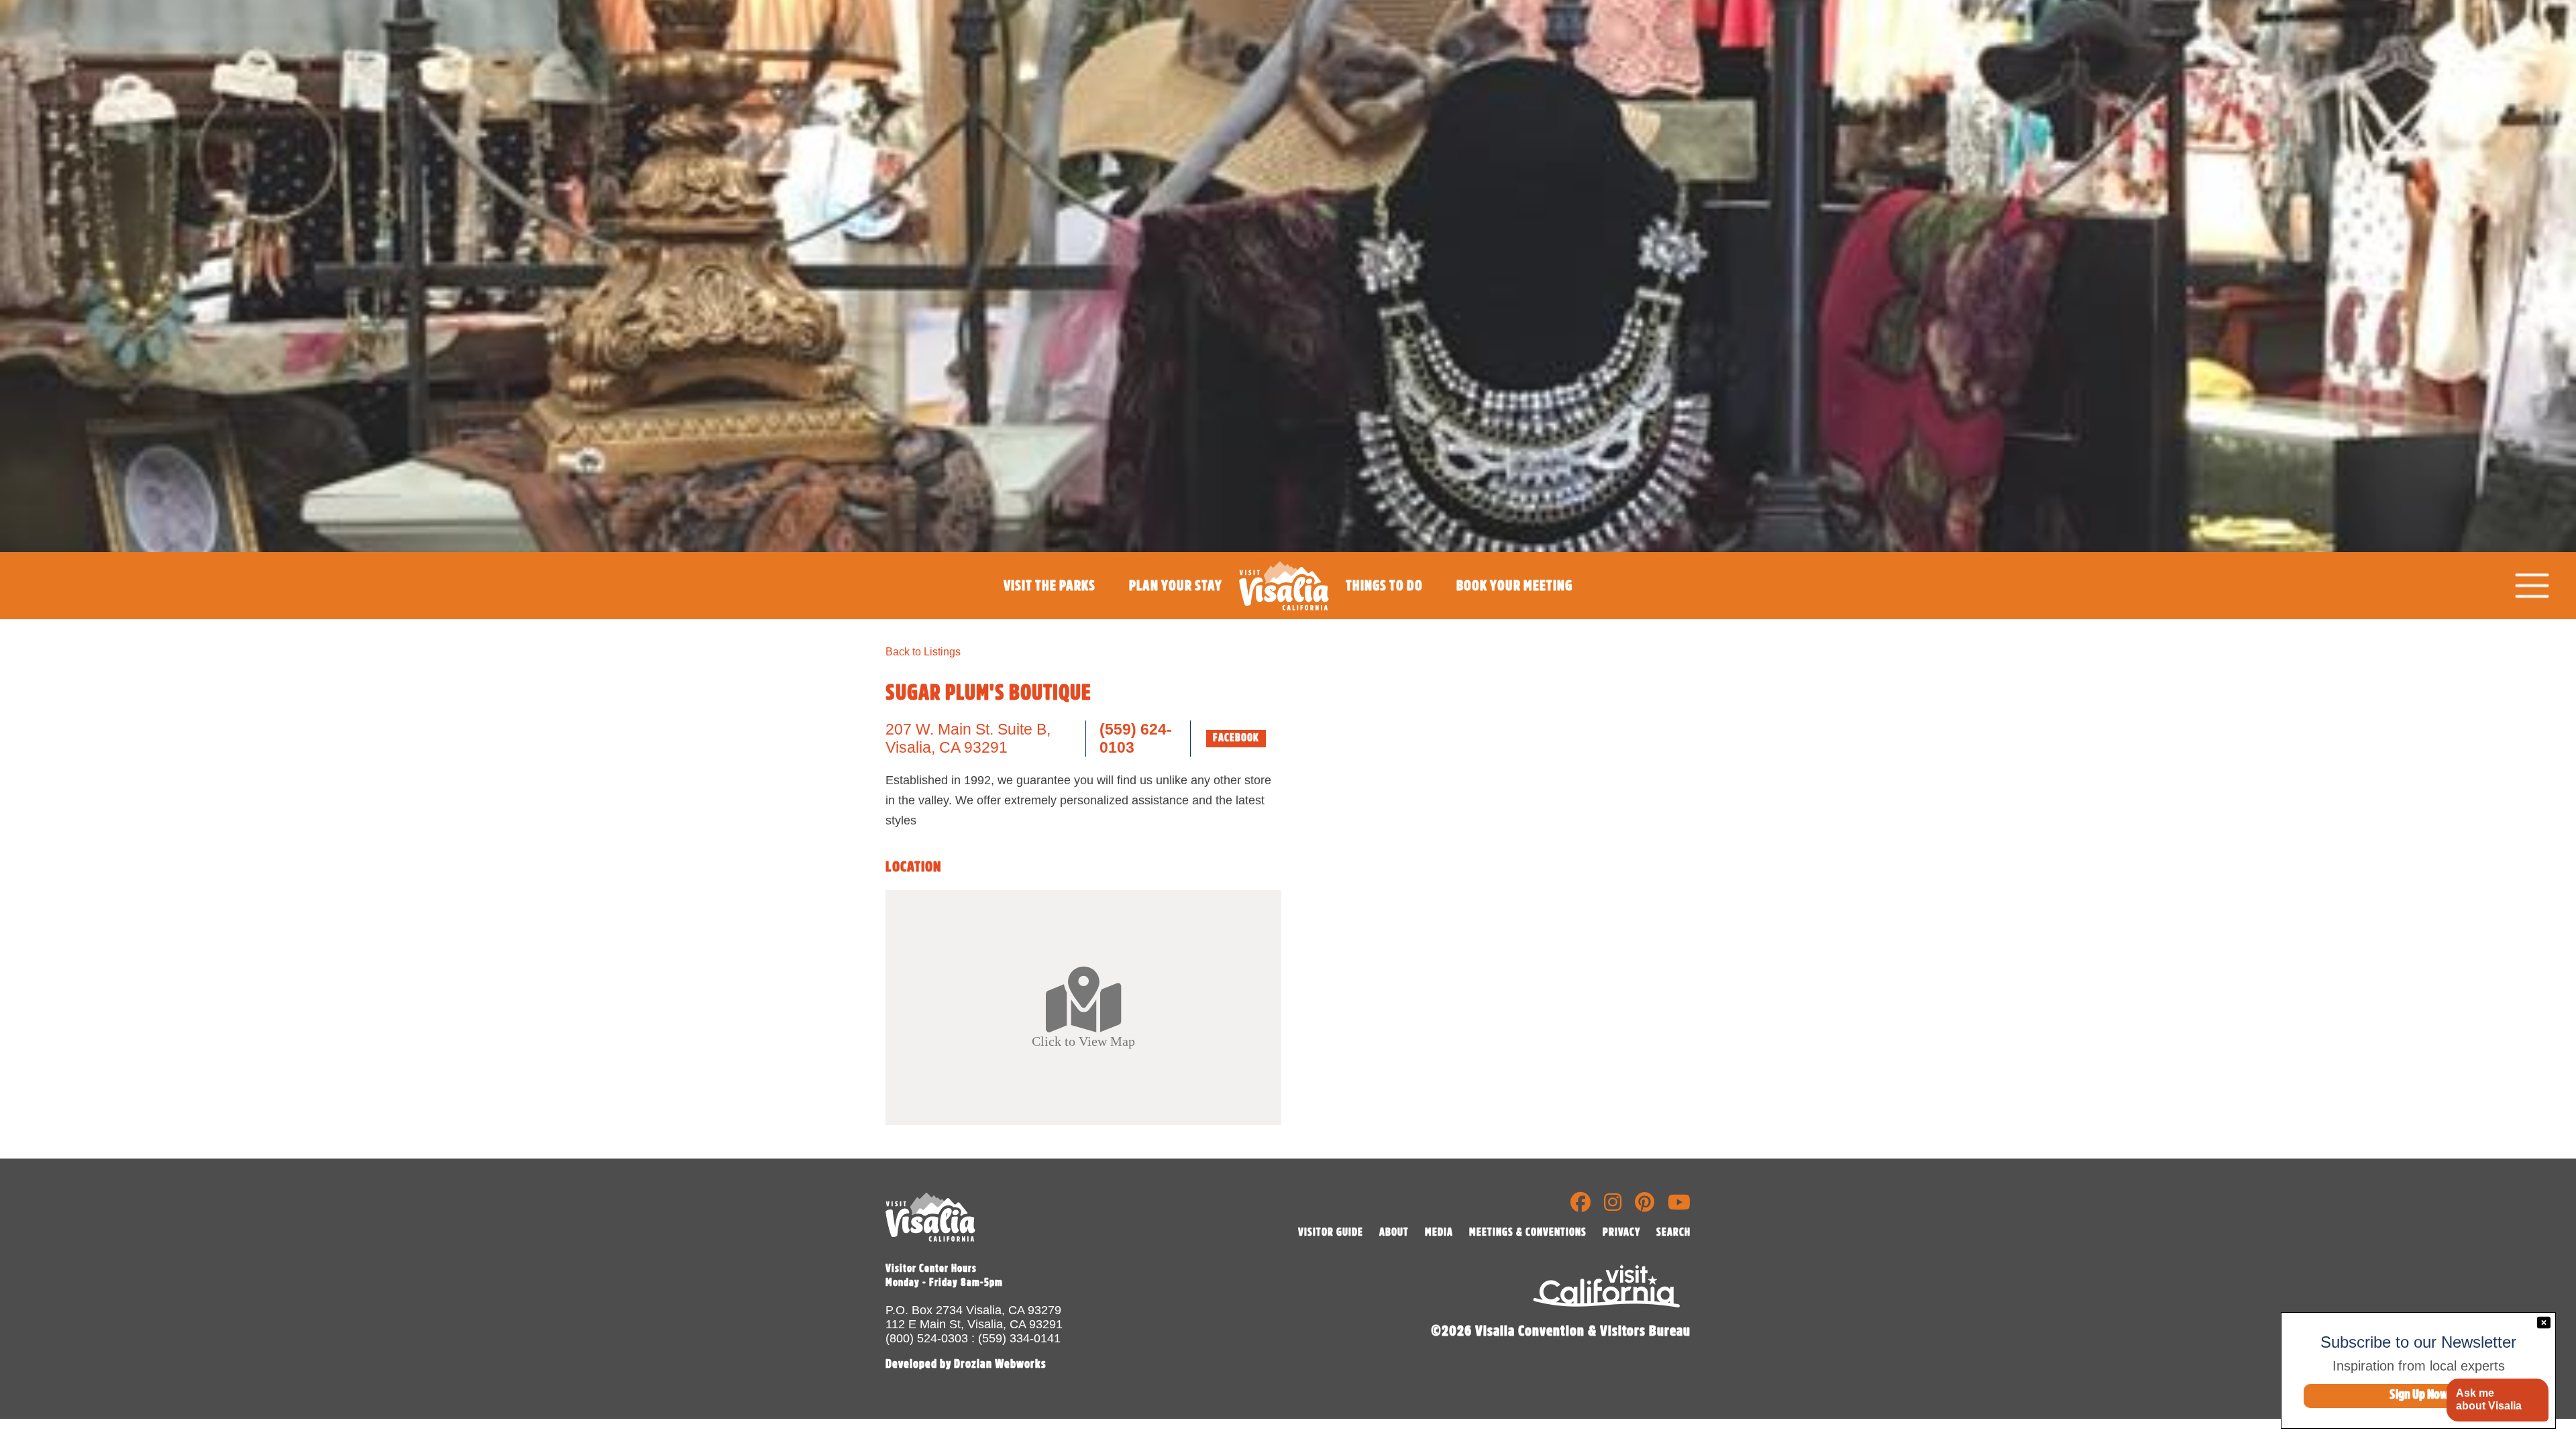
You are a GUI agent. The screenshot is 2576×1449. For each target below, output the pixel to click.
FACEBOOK (1236, 738)
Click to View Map (1083, 1040)
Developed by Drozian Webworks (966, 1364)
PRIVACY (1621, 1232)
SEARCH (1673, 1232)
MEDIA (1439, 1232)
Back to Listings (923, 652)
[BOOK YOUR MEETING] (1514, 616)
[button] (2497, 1400)
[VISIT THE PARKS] (1050, 616)
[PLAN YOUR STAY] (1176, 616)
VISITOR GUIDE (1331, 1232)
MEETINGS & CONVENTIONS (1528, 1232)
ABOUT (1394, 1232)
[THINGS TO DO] (1384, 616)
